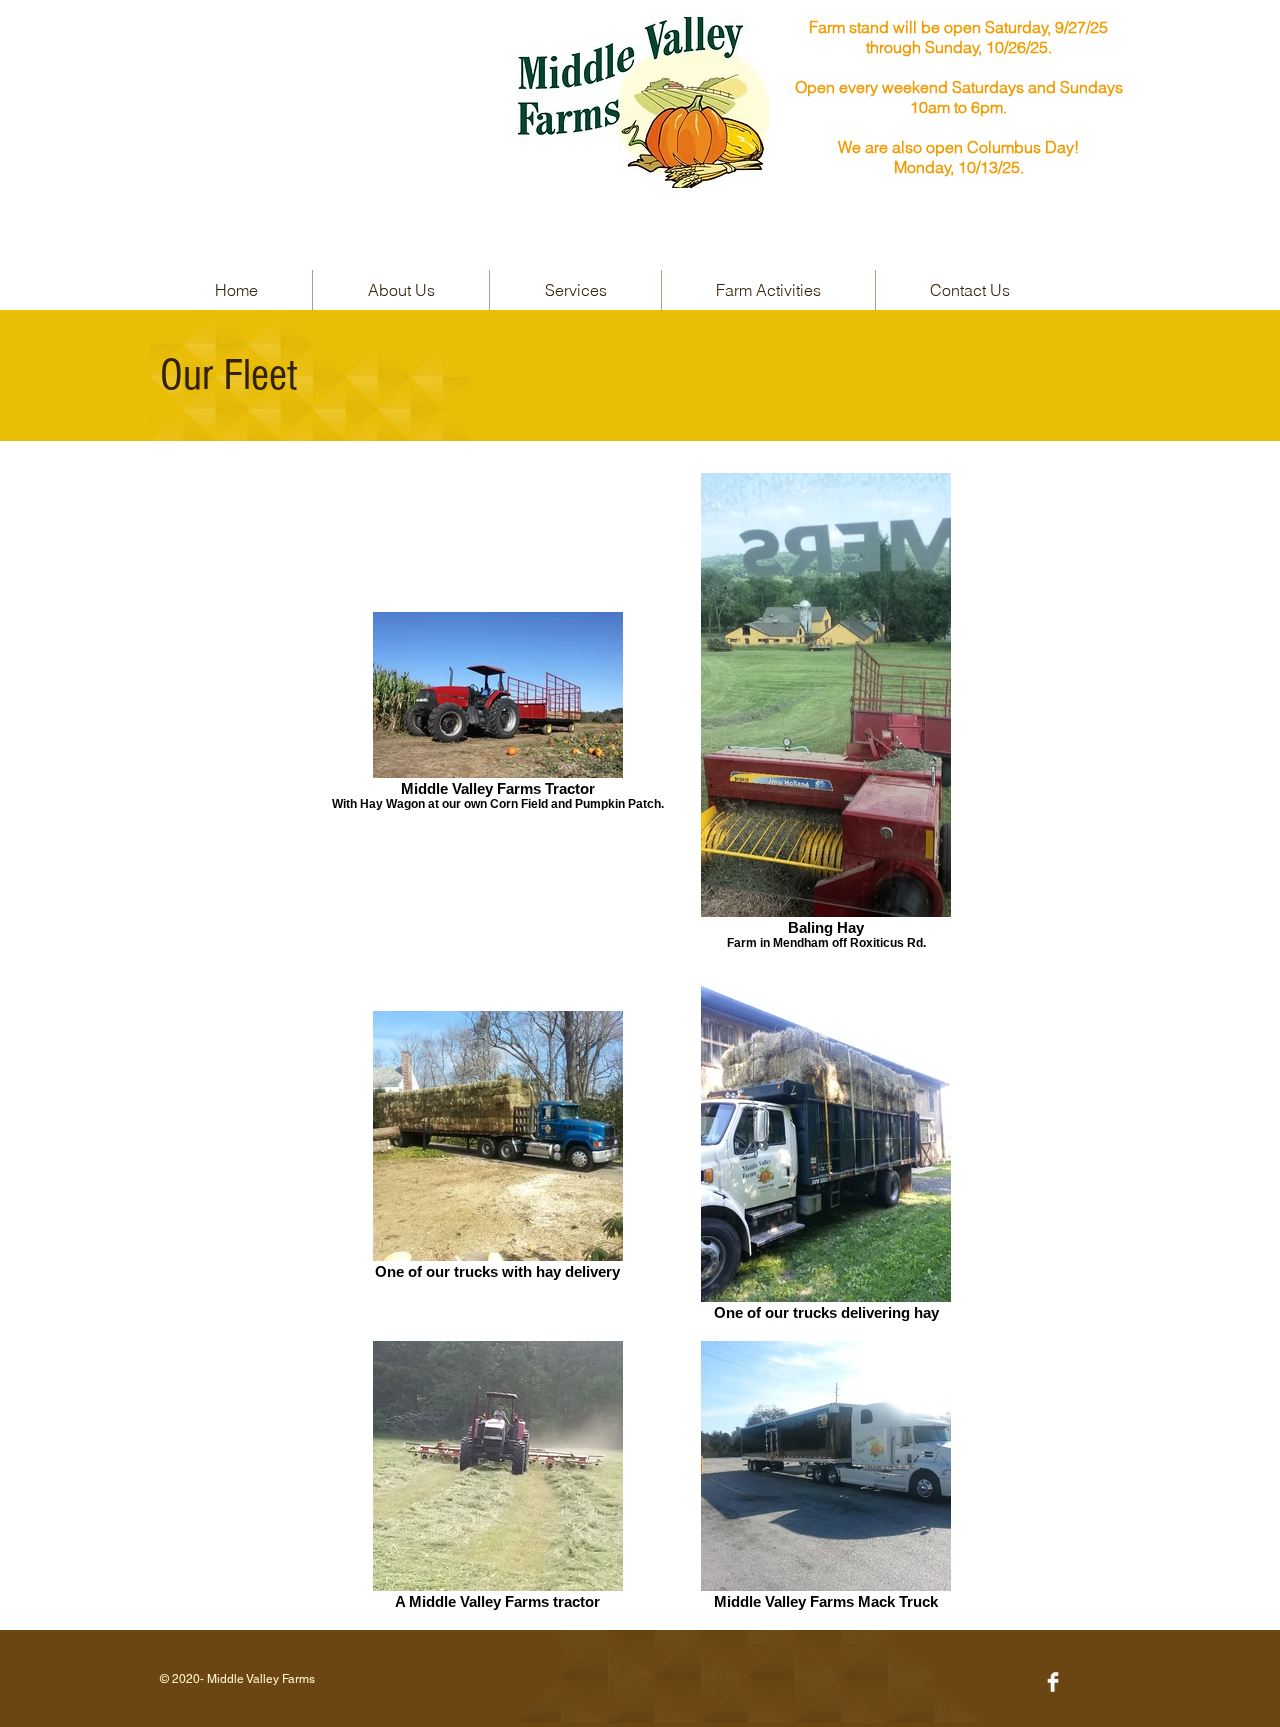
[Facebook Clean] (1053, 1682)
